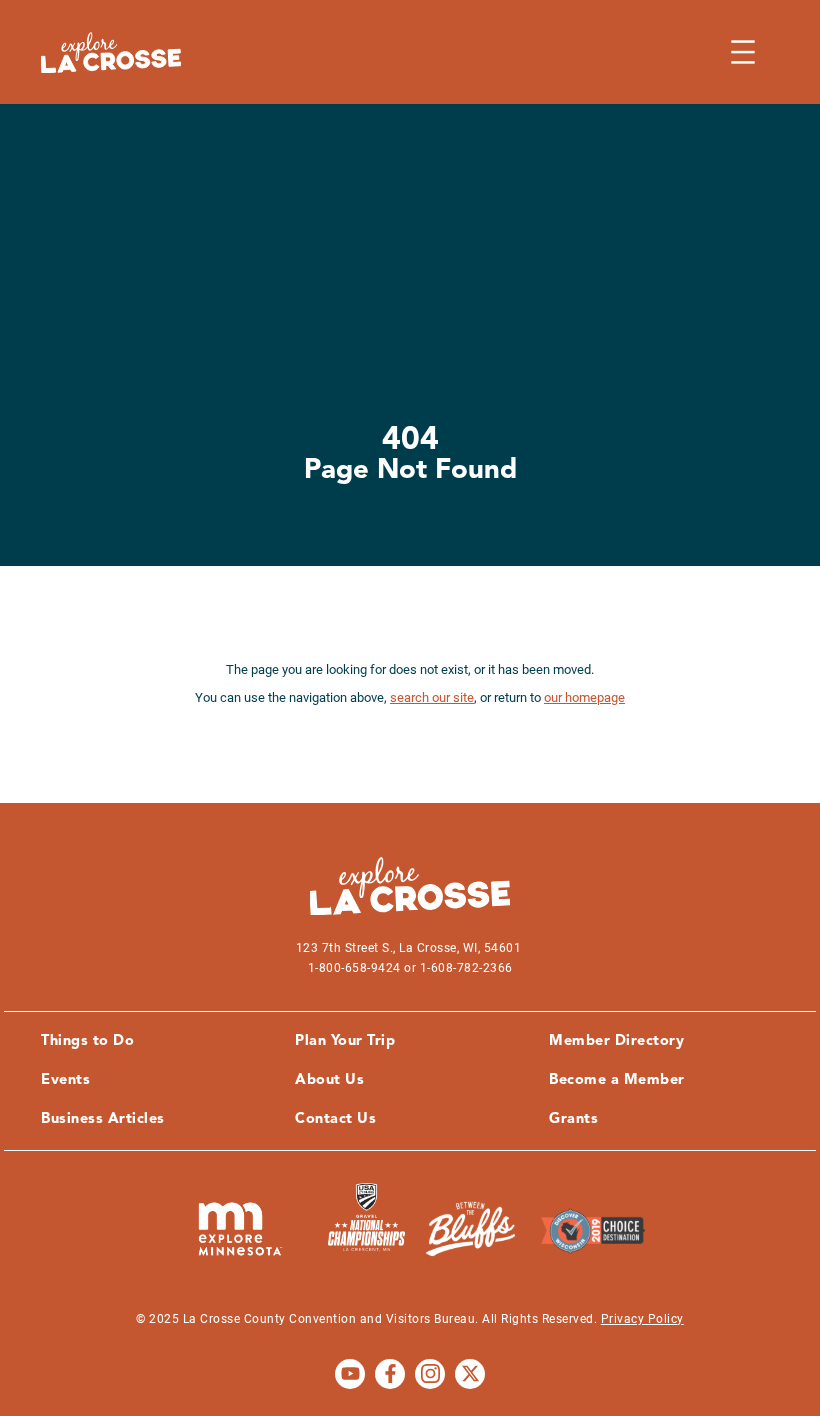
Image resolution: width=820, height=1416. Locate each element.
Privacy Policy (642, 1319)
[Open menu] (743, 52)
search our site (432, 697)
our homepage (584, 697)
